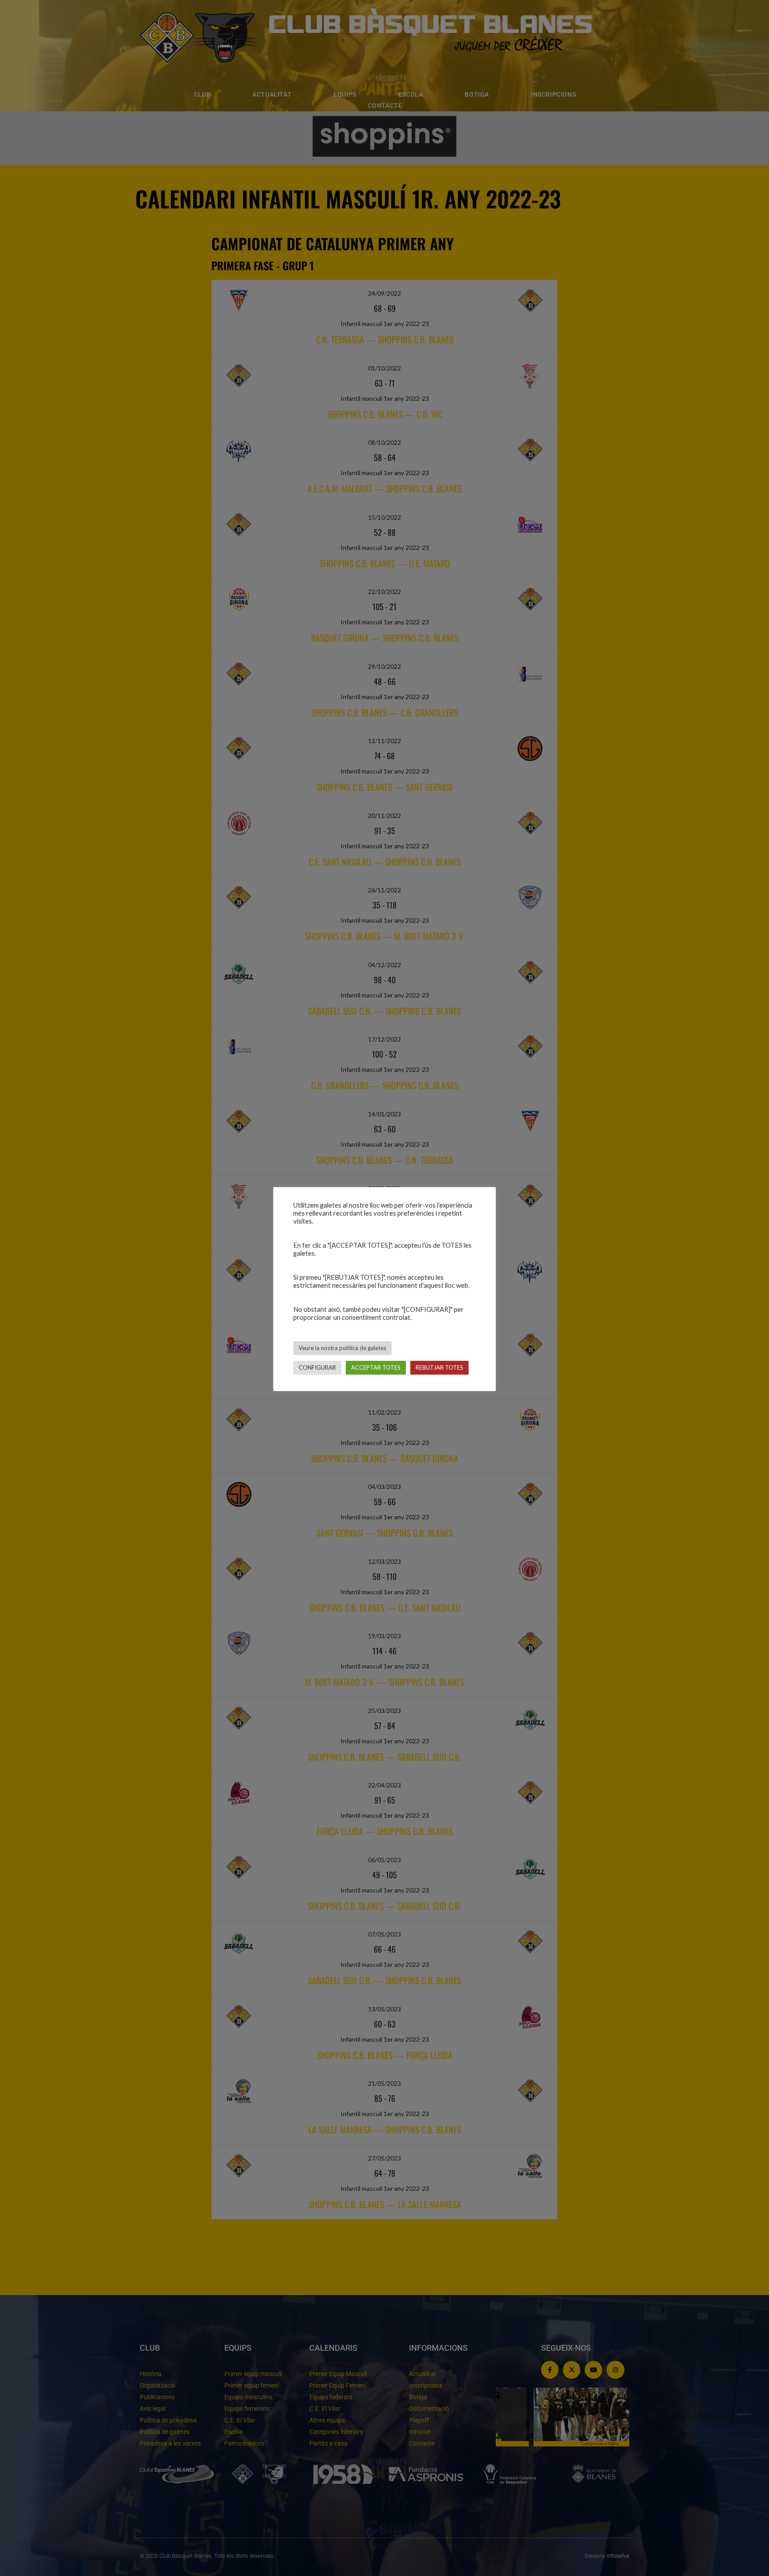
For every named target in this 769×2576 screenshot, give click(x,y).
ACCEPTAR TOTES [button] (376, 1367)
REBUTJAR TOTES (439, 1367)
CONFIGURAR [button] (317, 1367)
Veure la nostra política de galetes (342, 1348)
